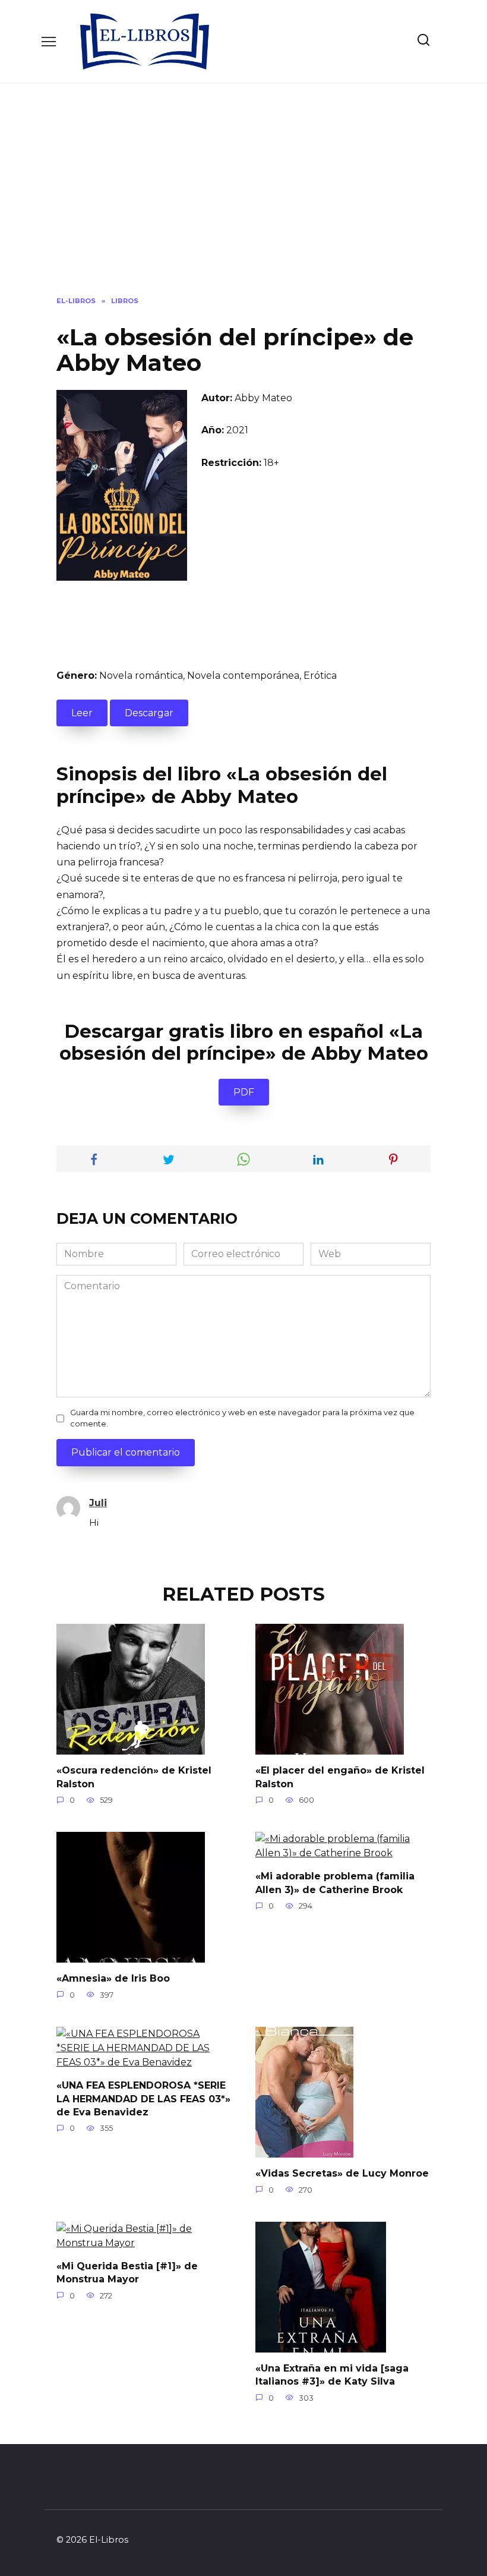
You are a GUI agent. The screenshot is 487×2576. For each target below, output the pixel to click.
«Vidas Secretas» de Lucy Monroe (342, 2173)
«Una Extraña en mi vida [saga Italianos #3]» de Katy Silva (332, 2375)
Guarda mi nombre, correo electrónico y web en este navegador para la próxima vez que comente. (242, 1418)
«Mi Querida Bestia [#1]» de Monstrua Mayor (127, 2273)
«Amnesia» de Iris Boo (113, 1978)
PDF (244, 1092)
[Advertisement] (243, 199)
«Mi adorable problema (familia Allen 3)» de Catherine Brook (335, 1883)
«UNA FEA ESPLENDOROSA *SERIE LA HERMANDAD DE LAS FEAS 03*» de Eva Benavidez (143, 2099)
